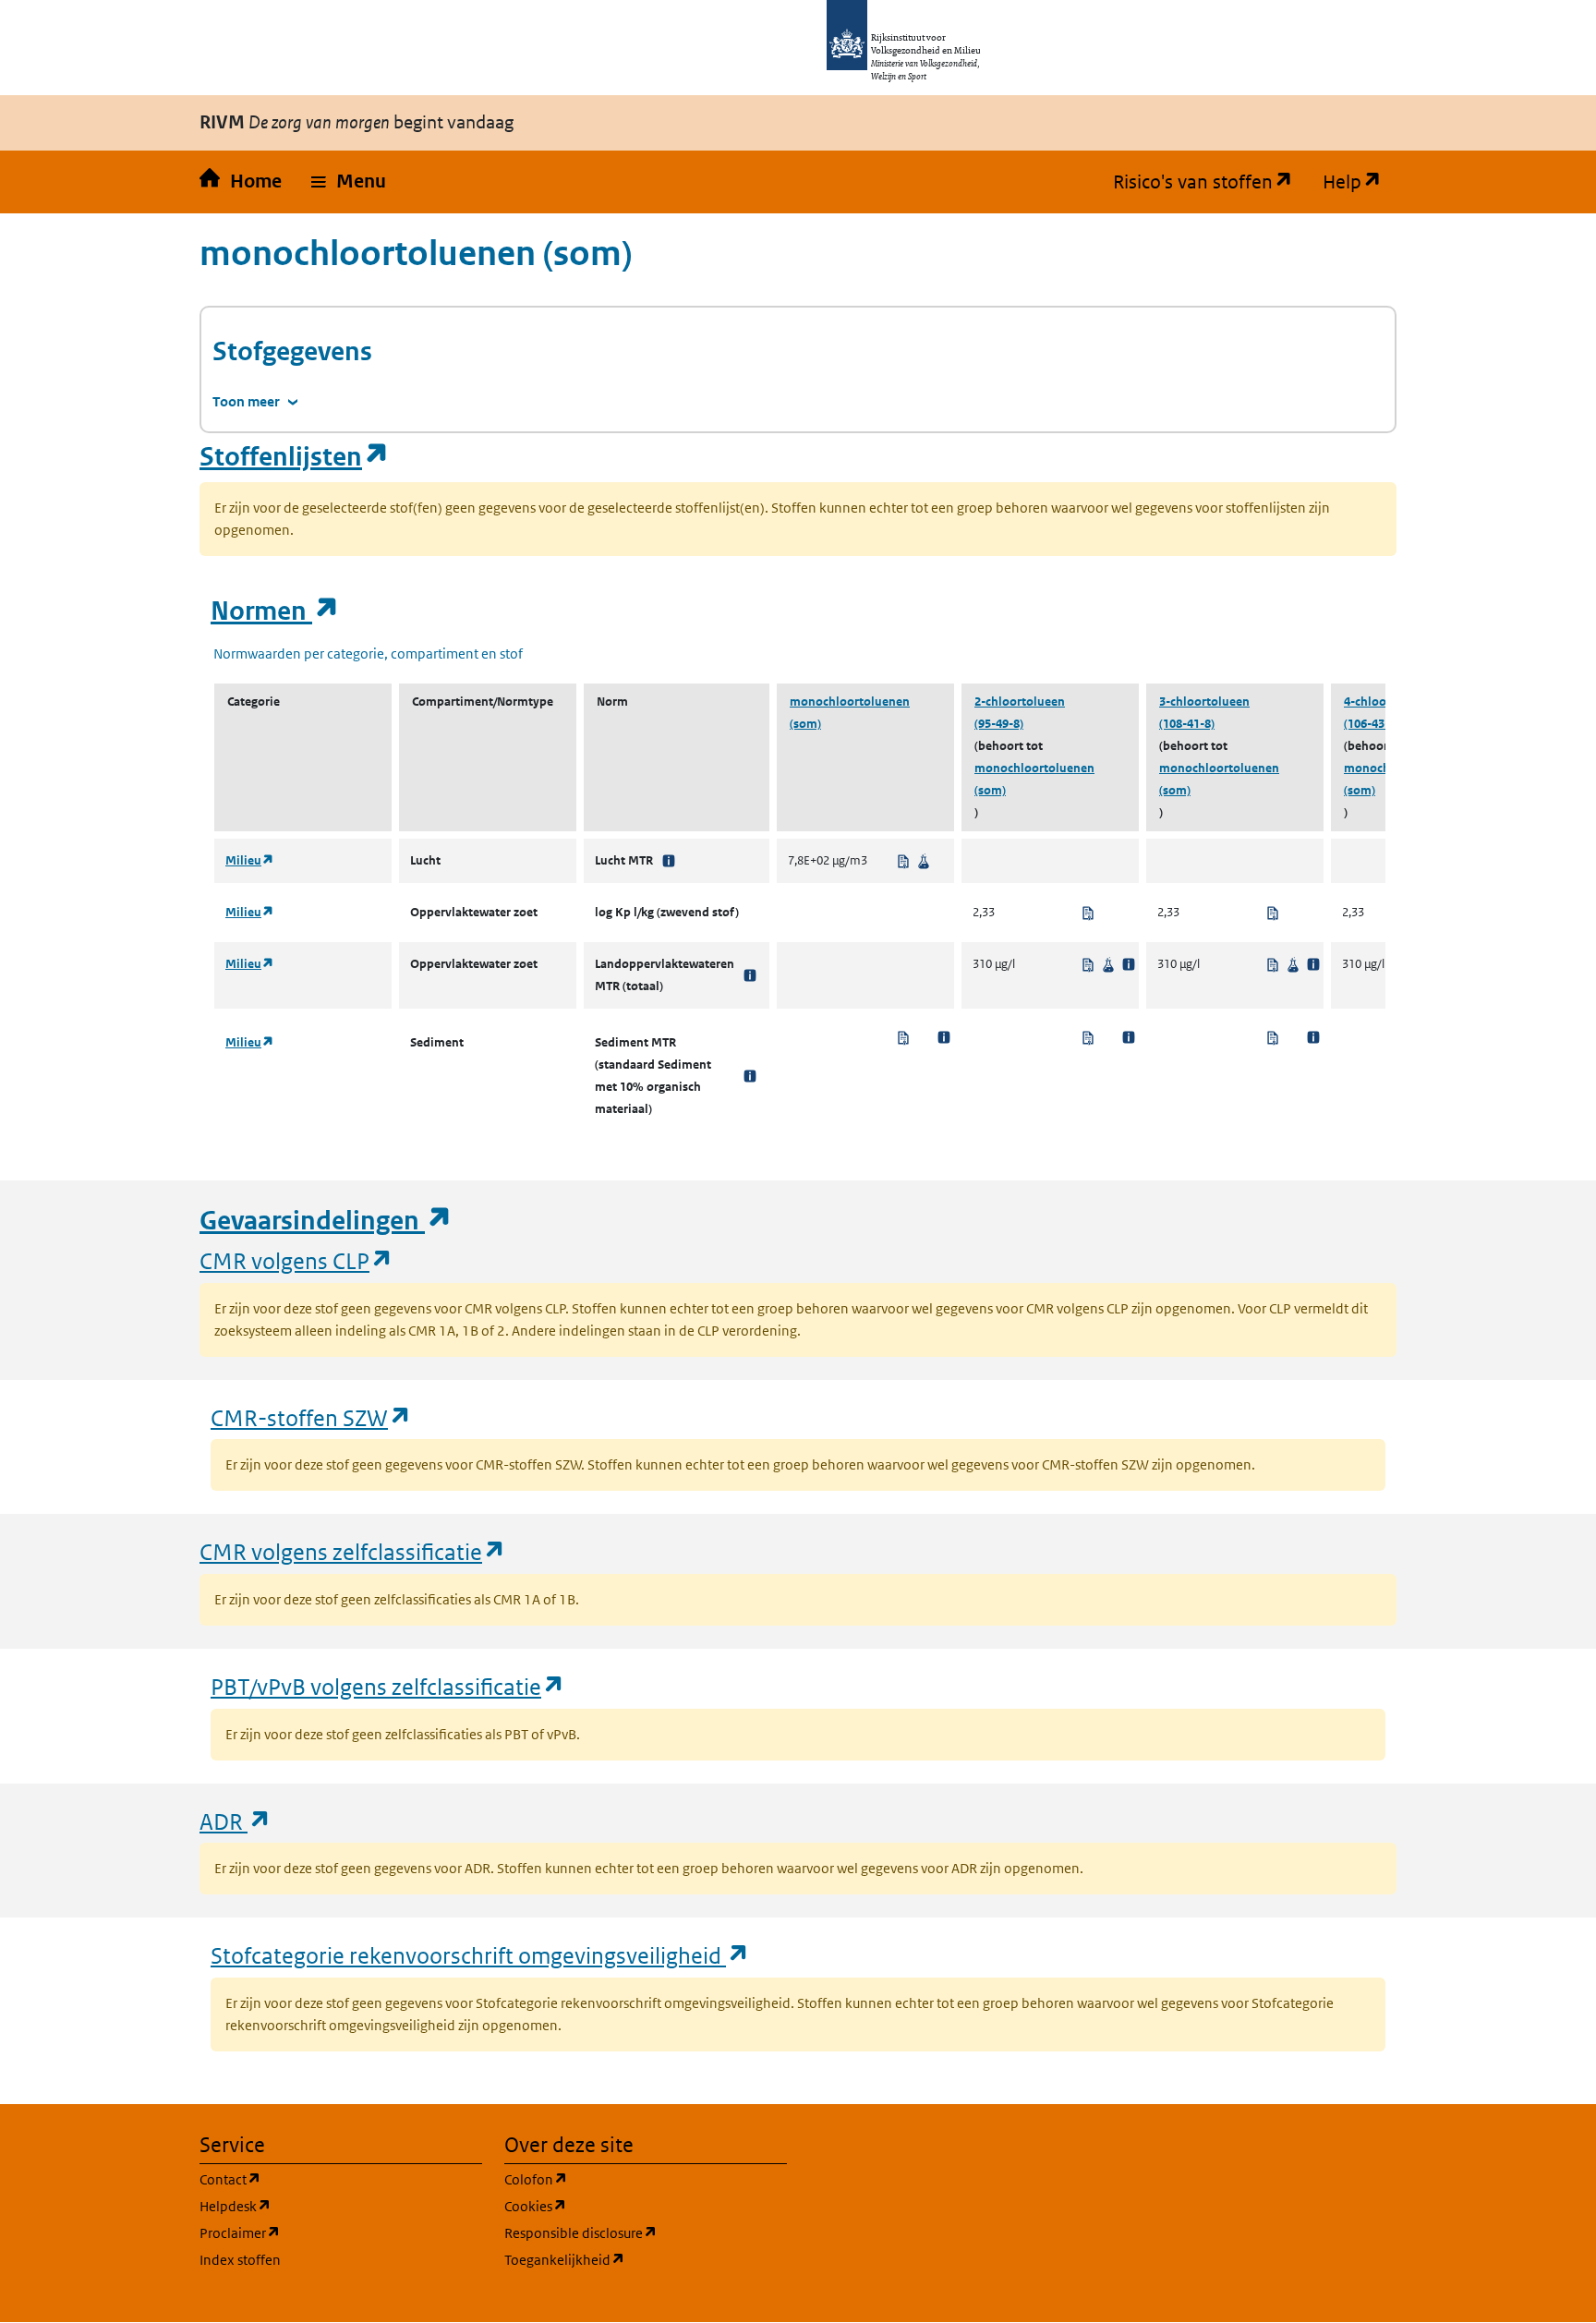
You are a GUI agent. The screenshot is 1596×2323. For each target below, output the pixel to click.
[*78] (669, 861)
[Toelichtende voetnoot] (1129, 964)
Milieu (250, 860)
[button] (349, 182)
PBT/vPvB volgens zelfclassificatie (388, 1686)
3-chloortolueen (1204, 702)
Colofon (624, 2179)
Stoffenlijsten (295, 457)
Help (1360, 182)
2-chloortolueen (1020, 702)
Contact (319, 2179)
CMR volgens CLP (296, 1260)
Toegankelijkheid (646, 2259)
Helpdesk (324, 2206)
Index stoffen (240, 2260)
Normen (275, 611)
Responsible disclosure (646, 2232)
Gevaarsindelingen (326, 1221)
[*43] (750, 975)
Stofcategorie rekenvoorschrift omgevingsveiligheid (480, 1955)
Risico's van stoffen (1210, 182)
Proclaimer (328, 2232)
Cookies (624, 2206)
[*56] (750, 1076)
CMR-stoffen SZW (311, 1417)
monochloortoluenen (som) (850, 713)
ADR (236, 1821)
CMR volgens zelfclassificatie (353, 1551)
